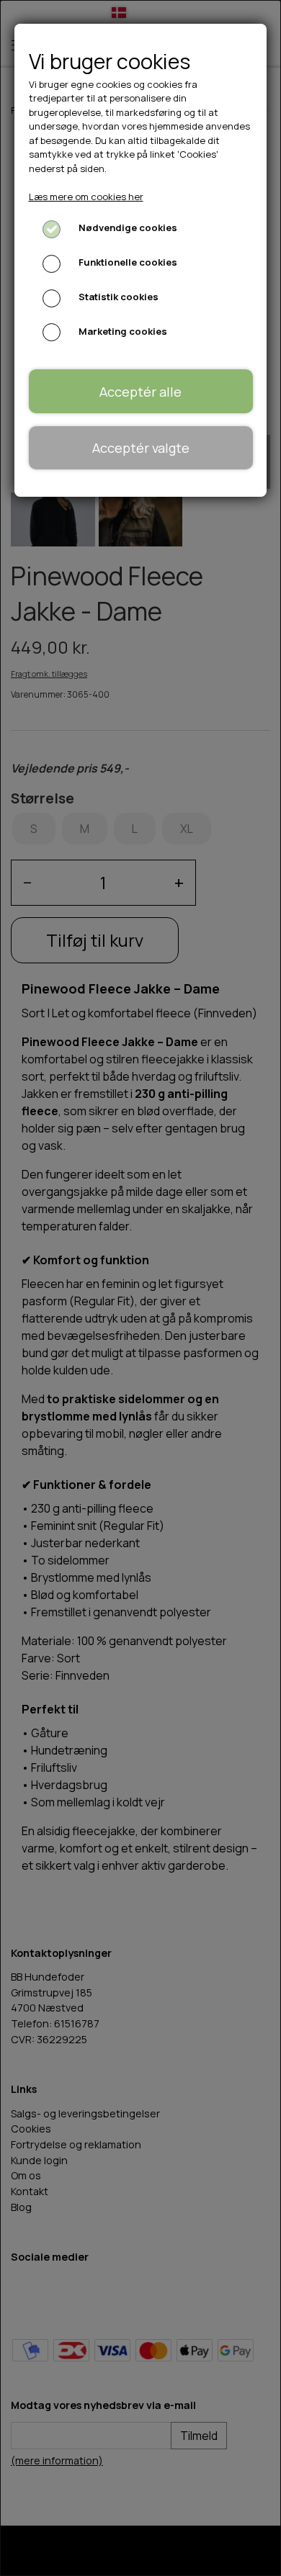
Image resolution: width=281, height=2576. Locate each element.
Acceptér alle (140, 392)
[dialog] (140, 1288)
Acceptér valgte (141, 448)
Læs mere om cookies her (86, 197)
